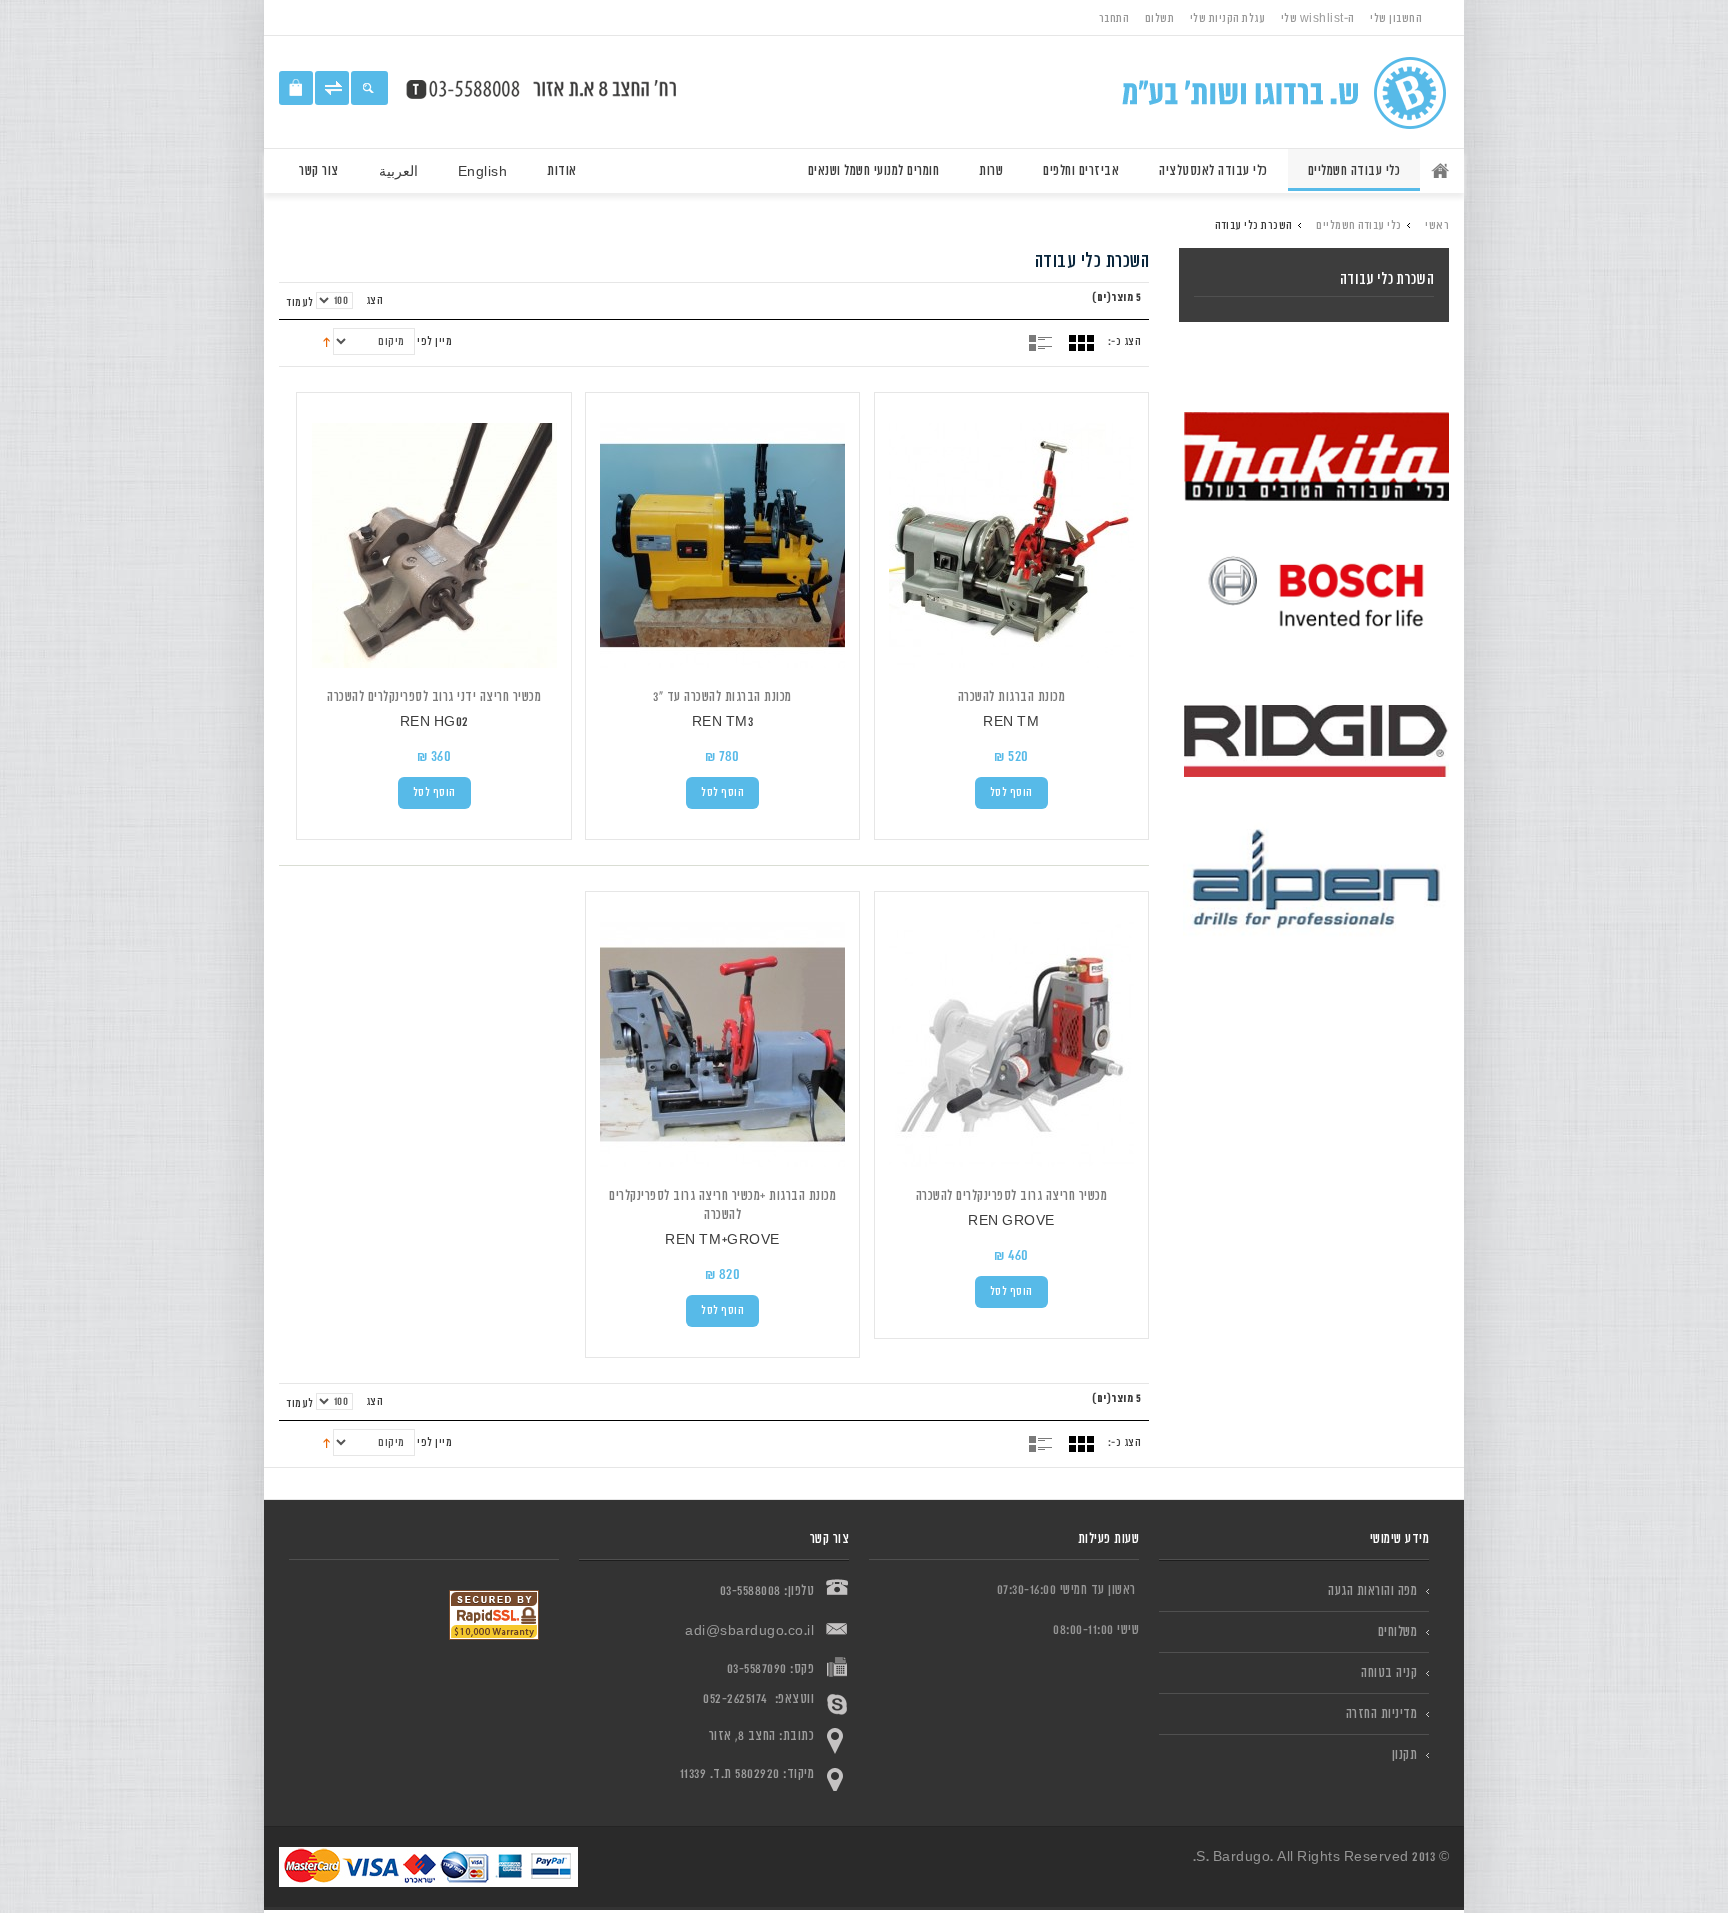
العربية (398, 171)
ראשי (1434, 170)
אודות (562, 170)
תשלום (1160, 18)
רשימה (1043, 342)
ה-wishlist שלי (1318, 18)
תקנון (1405, 1754)
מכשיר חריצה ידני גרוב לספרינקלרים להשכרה (434, 696)
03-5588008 (750, 1590)
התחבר (1114, 18)
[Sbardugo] (1272, 92)
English (483, 171)
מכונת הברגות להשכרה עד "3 (722, 696)
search (369, 88)
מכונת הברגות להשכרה (1012, 696)
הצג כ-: (1125, 341)
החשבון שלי (1396, 18)
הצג (375, 300)
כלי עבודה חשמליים (1359, 225)
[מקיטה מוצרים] (1316, 462)
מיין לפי (434, 341)
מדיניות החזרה (1382, 1713)
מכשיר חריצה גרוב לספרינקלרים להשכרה (1012, 1195)
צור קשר (319, 170)
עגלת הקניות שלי (1228, 18)
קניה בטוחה (1389, 1672)
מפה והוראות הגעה (1372, 1590)
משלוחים (1398, 1631)
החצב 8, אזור (742, 1735)
